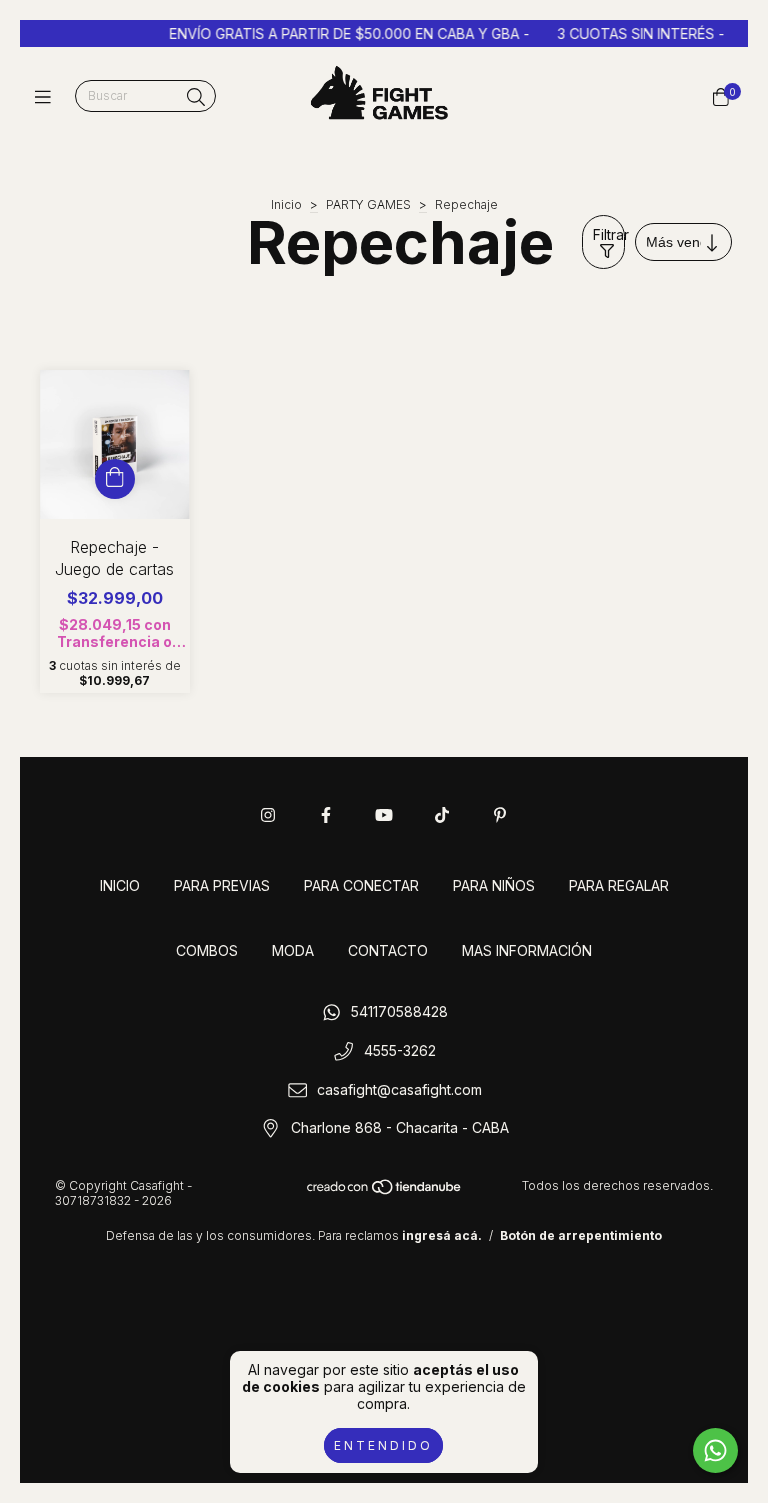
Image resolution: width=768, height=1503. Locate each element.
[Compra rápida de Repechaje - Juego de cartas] (115, 479)
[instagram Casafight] (268, 815)
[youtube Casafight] (384, 815)
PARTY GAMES (368, 204)
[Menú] (47, 96)
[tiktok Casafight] (442, 815)
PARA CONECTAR (361, 885)
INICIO (120, 885)
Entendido (383, 1445)
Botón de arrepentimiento (581, 1235)
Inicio (286, 204)
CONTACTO (388, 950)
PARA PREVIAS (222, 885)
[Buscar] (196, 97)
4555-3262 (400, 1051)
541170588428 (399, 1012)
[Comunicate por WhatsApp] (715, 1450)
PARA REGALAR (619, 885)
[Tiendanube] (385, 1191)
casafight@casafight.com (399, 1089)
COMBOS (207, 950)
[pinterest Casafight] (500, 815)
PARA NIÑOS (494, 885)
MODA (293, 950)
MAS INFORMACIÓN (527, 950)
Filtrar (609, 234)
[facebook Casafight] (326, 815)
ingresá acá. (442, 1235)
